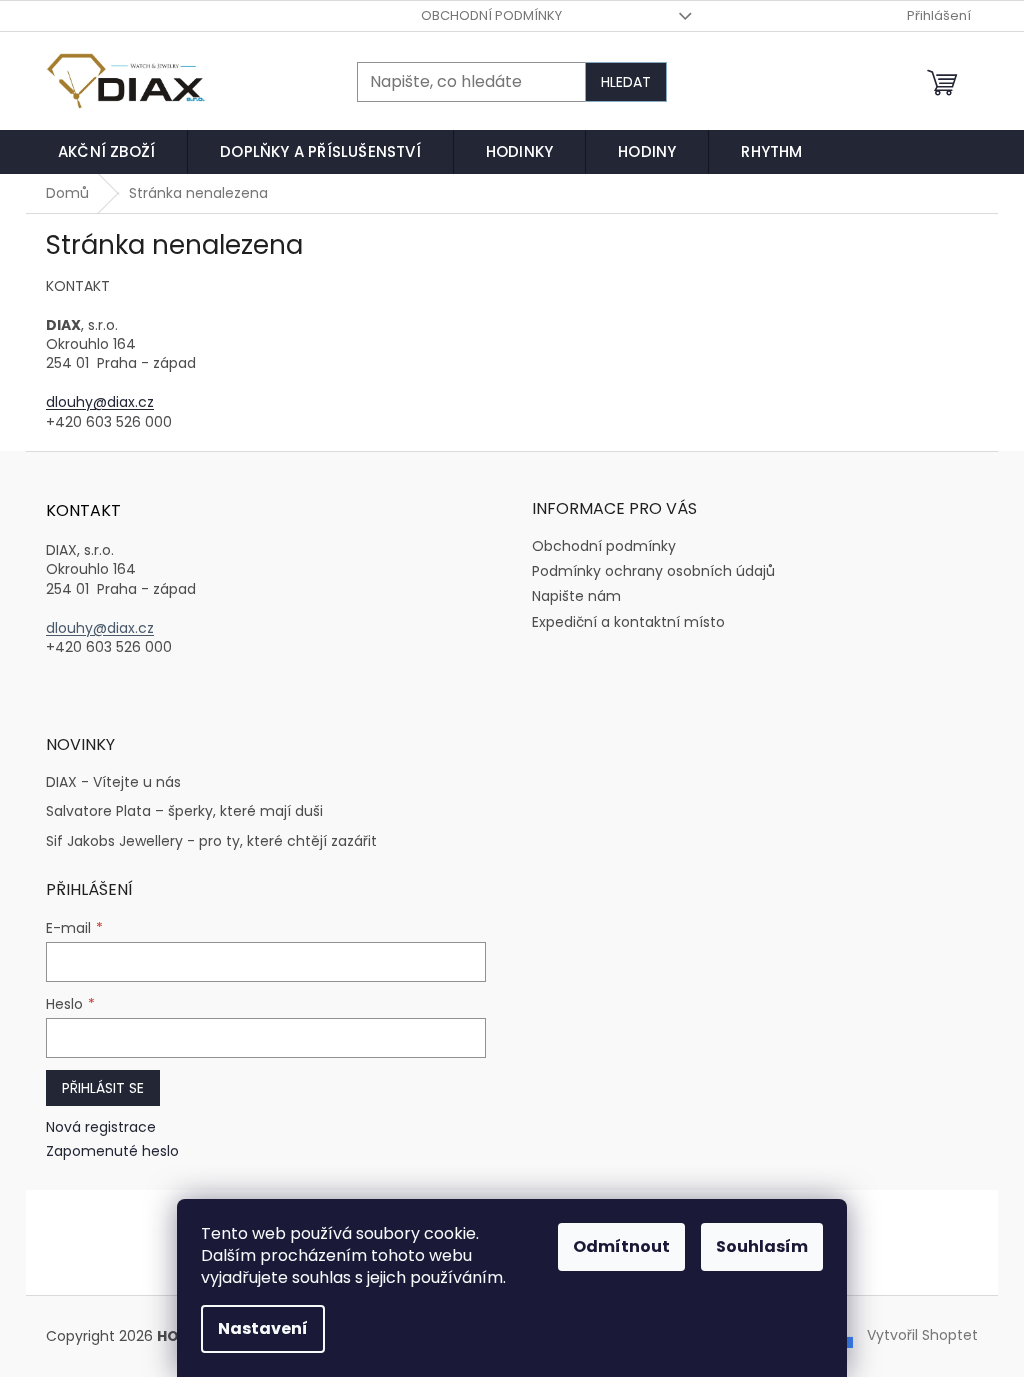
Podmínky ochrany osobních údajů (653, 571)
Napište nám (576, 596)
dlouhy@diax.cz (100, 402)
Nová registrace (101, 1127)
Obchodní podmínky (491, 15)
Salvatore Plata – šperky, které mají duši (184, 811)
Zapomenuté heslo (112, 1151)
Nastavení (263, 1328)
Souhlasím (762, 1246)
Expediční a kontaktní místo (628, 622)
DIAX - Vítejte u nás (113, 782)
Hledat (626, 82)
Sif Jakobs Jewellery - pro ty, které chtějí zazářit (211, 841)
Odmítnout (621, 1246)
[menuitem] (106, 152)
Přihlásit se (103, 1088)
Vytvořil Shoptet (922, 1335)
